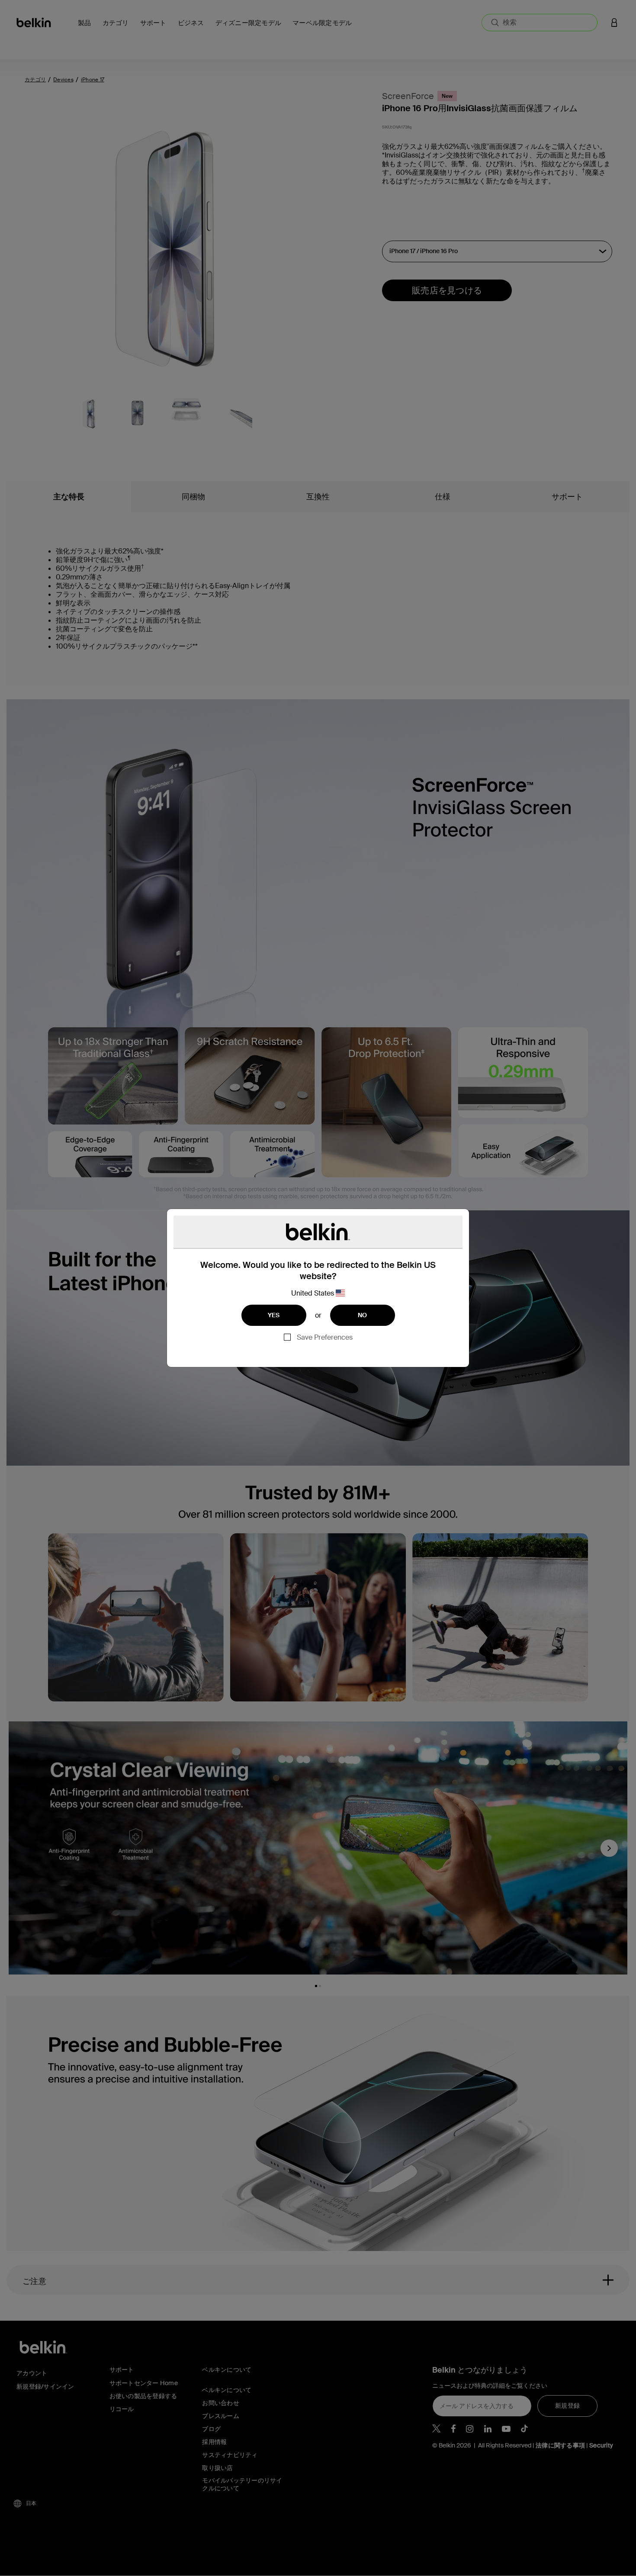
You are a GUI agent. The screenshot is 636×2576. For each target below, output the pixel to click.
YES (274, 1315)
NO (363, 1315)
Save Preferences (325, 1337)
